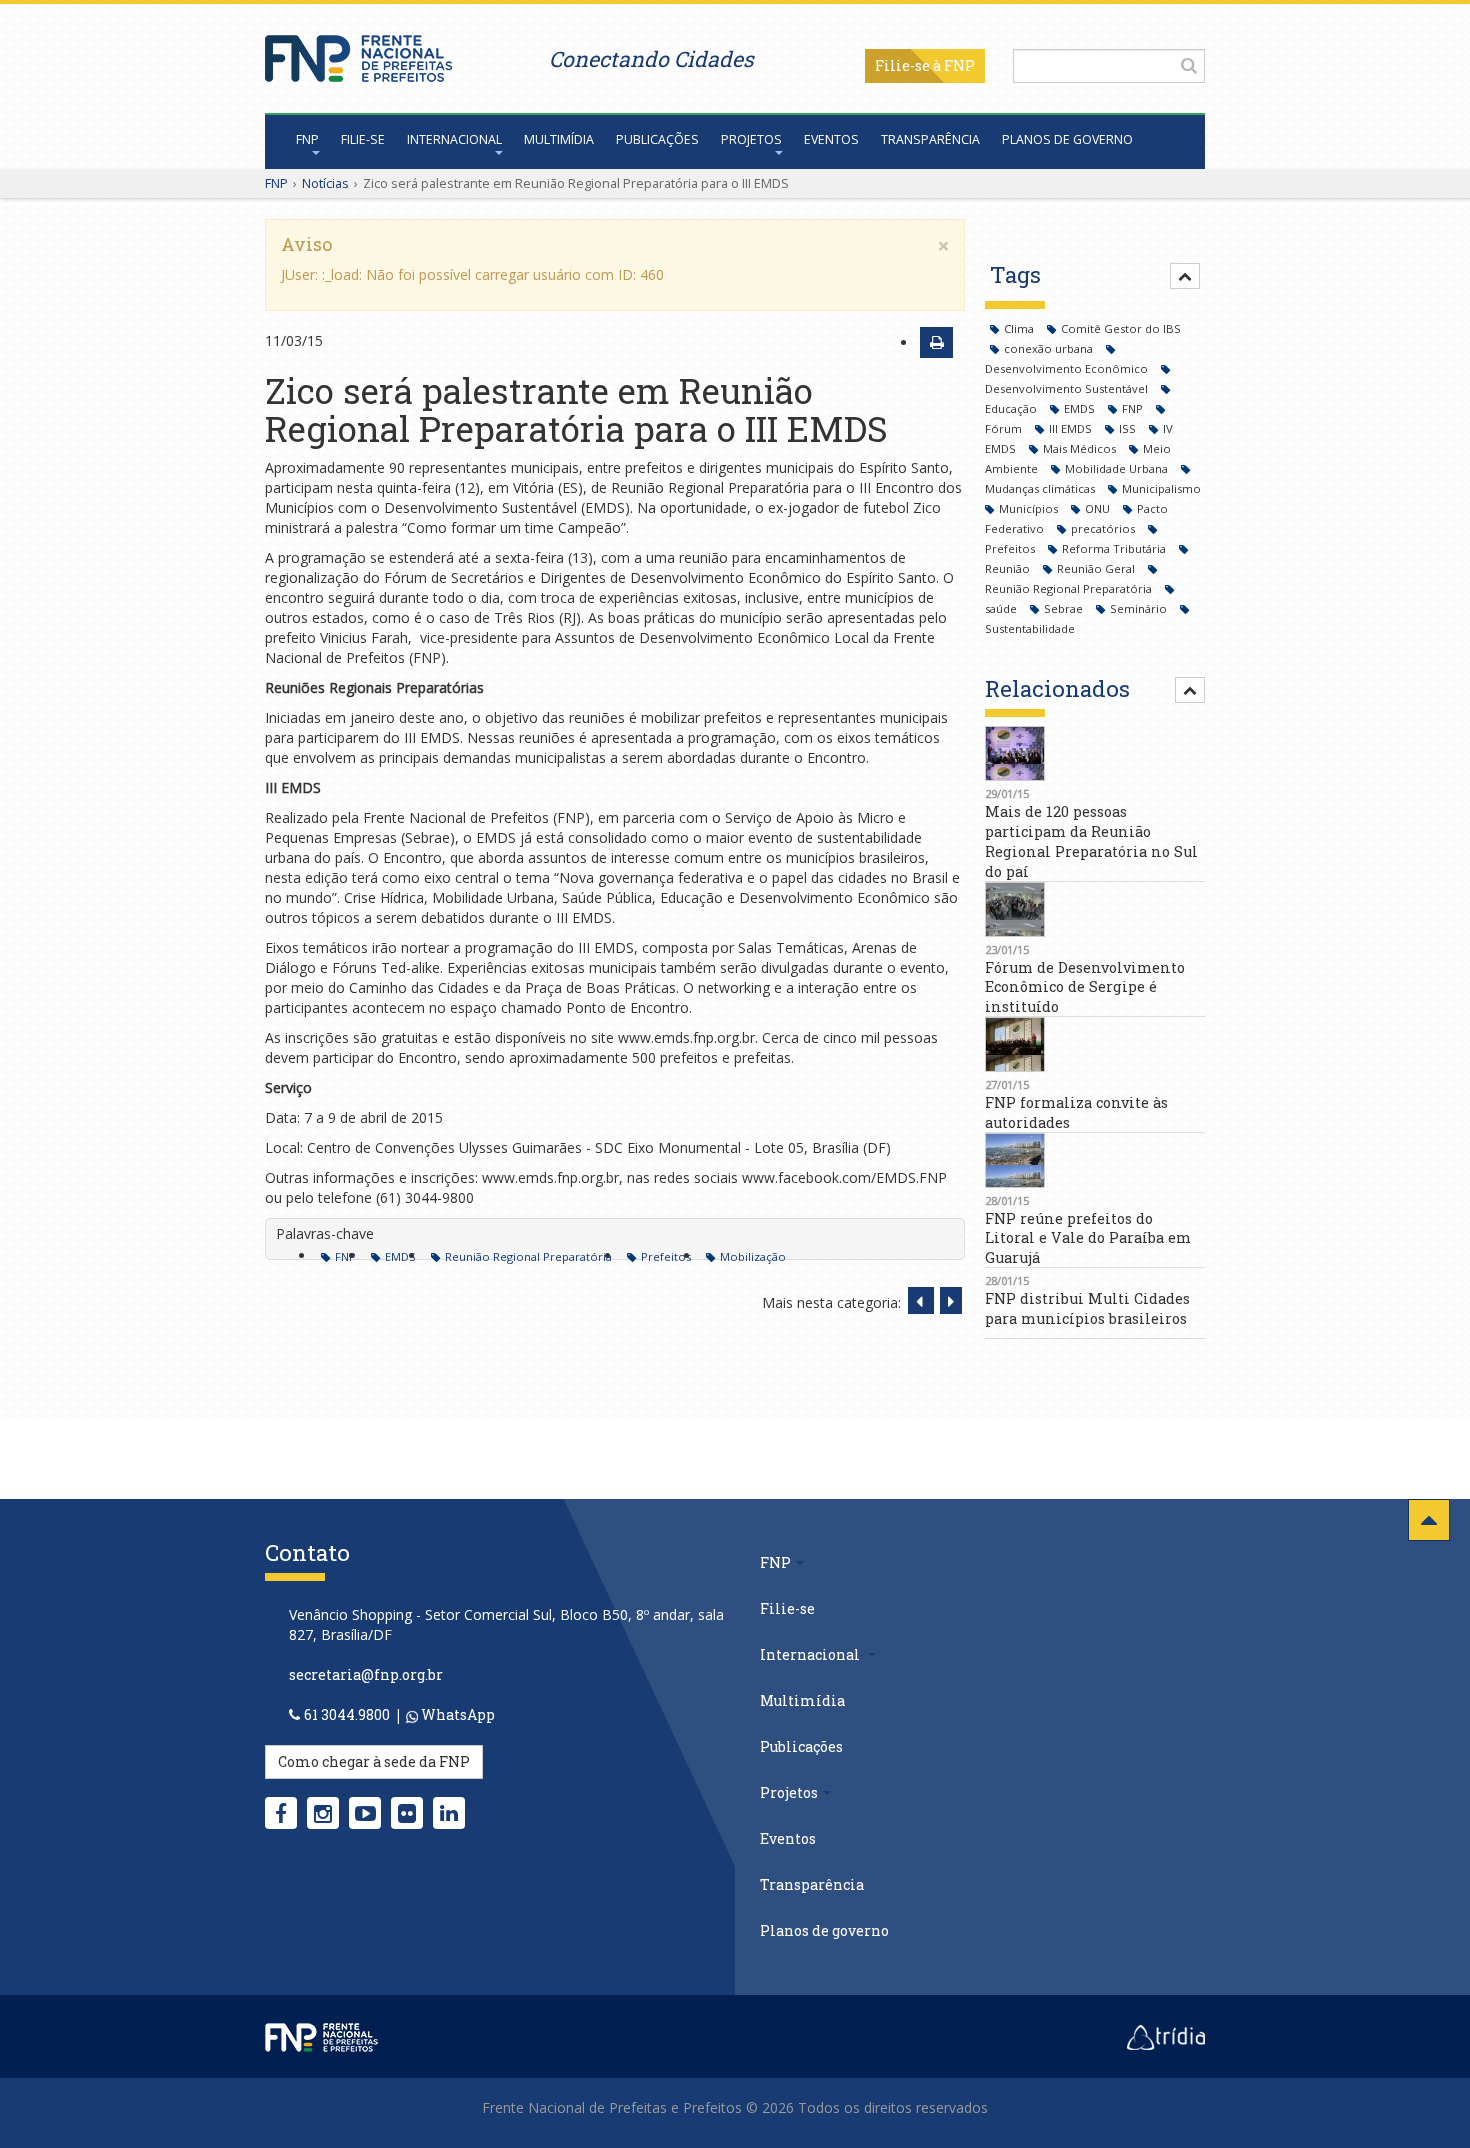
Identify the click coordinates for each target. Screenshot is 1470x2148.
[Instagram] (323, 1813)
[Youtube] (365, 1813)
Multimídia (559, 139)
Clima (1020, 328)
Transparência (930, 139)
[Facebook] (281, 1813)
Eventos (831, 139)
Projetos (751, 139)
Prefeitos (666, 1256)
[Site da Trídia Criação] (1166, 2035)
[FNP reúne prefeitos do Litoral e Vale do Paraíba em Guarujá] (1095, 1160)
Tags (1015, 274)
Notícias (325, 183)
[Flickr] (407, 1813)
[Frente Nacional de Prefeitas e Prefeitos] (358, 53)
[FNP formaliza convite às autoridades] (1095, 1044)
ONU (1099, 508)
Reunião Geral (1097, 568)
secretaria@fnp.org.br (366, 1674)
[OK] (1189, 65)
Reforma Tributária (1115, 548)
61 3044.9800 (347, 1714)
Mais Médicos (1081, 448)
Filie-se (902, 65)
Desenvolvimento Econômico (1068, 368)
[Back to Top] (1429, 1520)
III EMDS (1072, 428)
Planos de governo (1067, 139)
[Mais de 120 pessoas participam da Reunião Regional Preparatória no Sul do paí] (1095, 753)
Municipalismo (1161, 488)
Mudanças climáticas (1041, 488)
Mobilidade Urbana (1118, 468)
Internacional (454, 139)
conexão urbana (1050, 348)
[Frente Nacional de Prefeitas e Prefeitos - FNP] (321, 2035)
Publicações (657, 139)
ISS (1129, 428)
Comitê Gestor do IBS (1121, 328)
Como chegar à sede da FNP (374, 1761)
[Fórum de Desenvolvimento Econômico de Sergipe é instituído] (1095, 909)
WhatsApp (456, 1714)
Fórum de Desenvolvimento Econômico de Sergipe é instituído (1085, 987)
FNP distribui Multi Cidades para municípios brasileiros (1087, 1308)
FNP (307, 139)
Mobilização (753, 1256)
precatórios (1104, 528)
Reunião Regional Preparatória (528, 1256)
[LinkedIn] (449, 1813)
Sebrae (1065, 608)
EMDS (400, 1256)
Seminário (1140, 608)
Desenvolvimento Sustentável (1068, 388)
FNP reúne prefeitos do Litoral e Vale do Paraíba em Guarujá (1088, 1238)
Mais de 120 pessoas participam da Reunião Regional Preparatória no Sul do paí (1091, 841)
